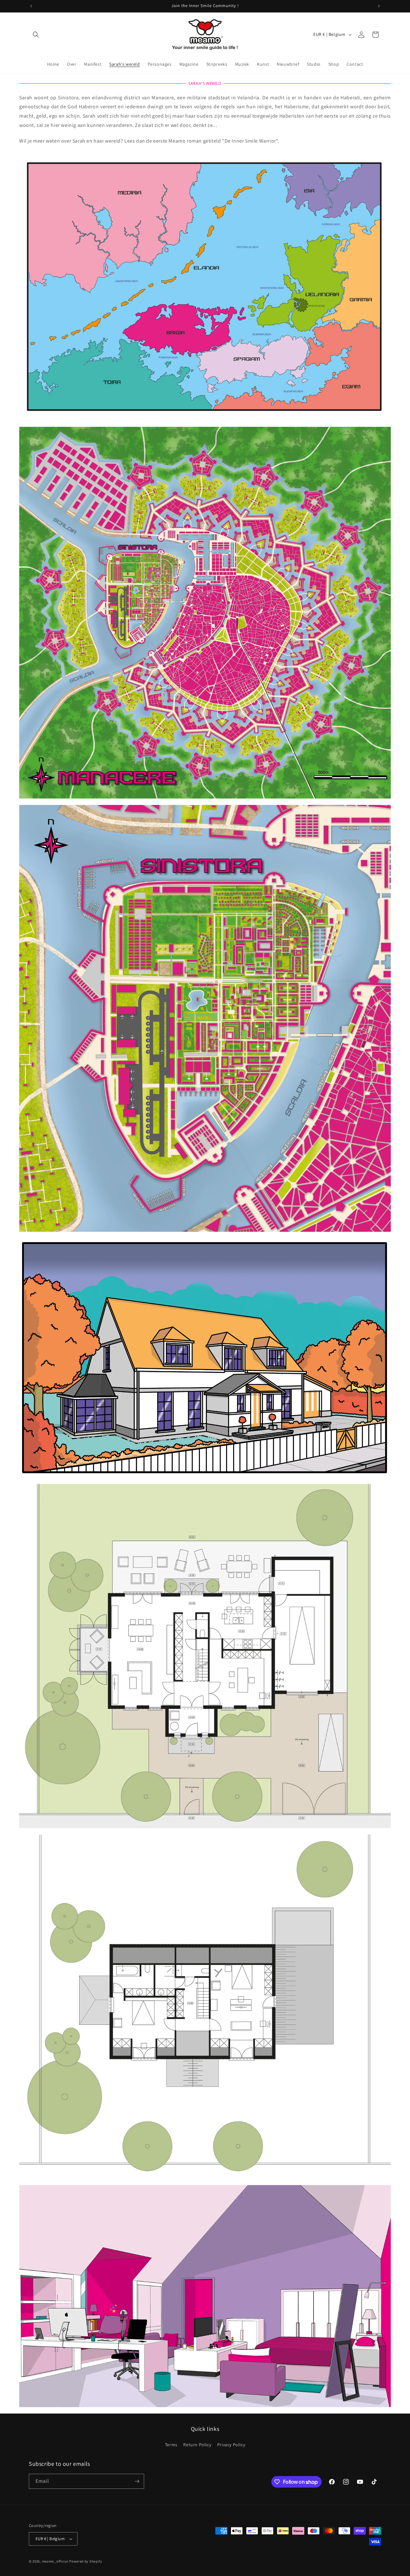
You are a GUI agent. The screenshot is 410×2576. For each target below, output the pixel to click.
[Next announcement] (379, 6)
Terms (171, 2445)
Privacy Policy (231, 2445)
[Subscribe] (137, 2481)
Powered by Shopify (86, 2561)
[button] (36, 35)
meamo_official (55, 2561)
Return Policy (197, 2445)
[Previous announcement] (31, 6)
